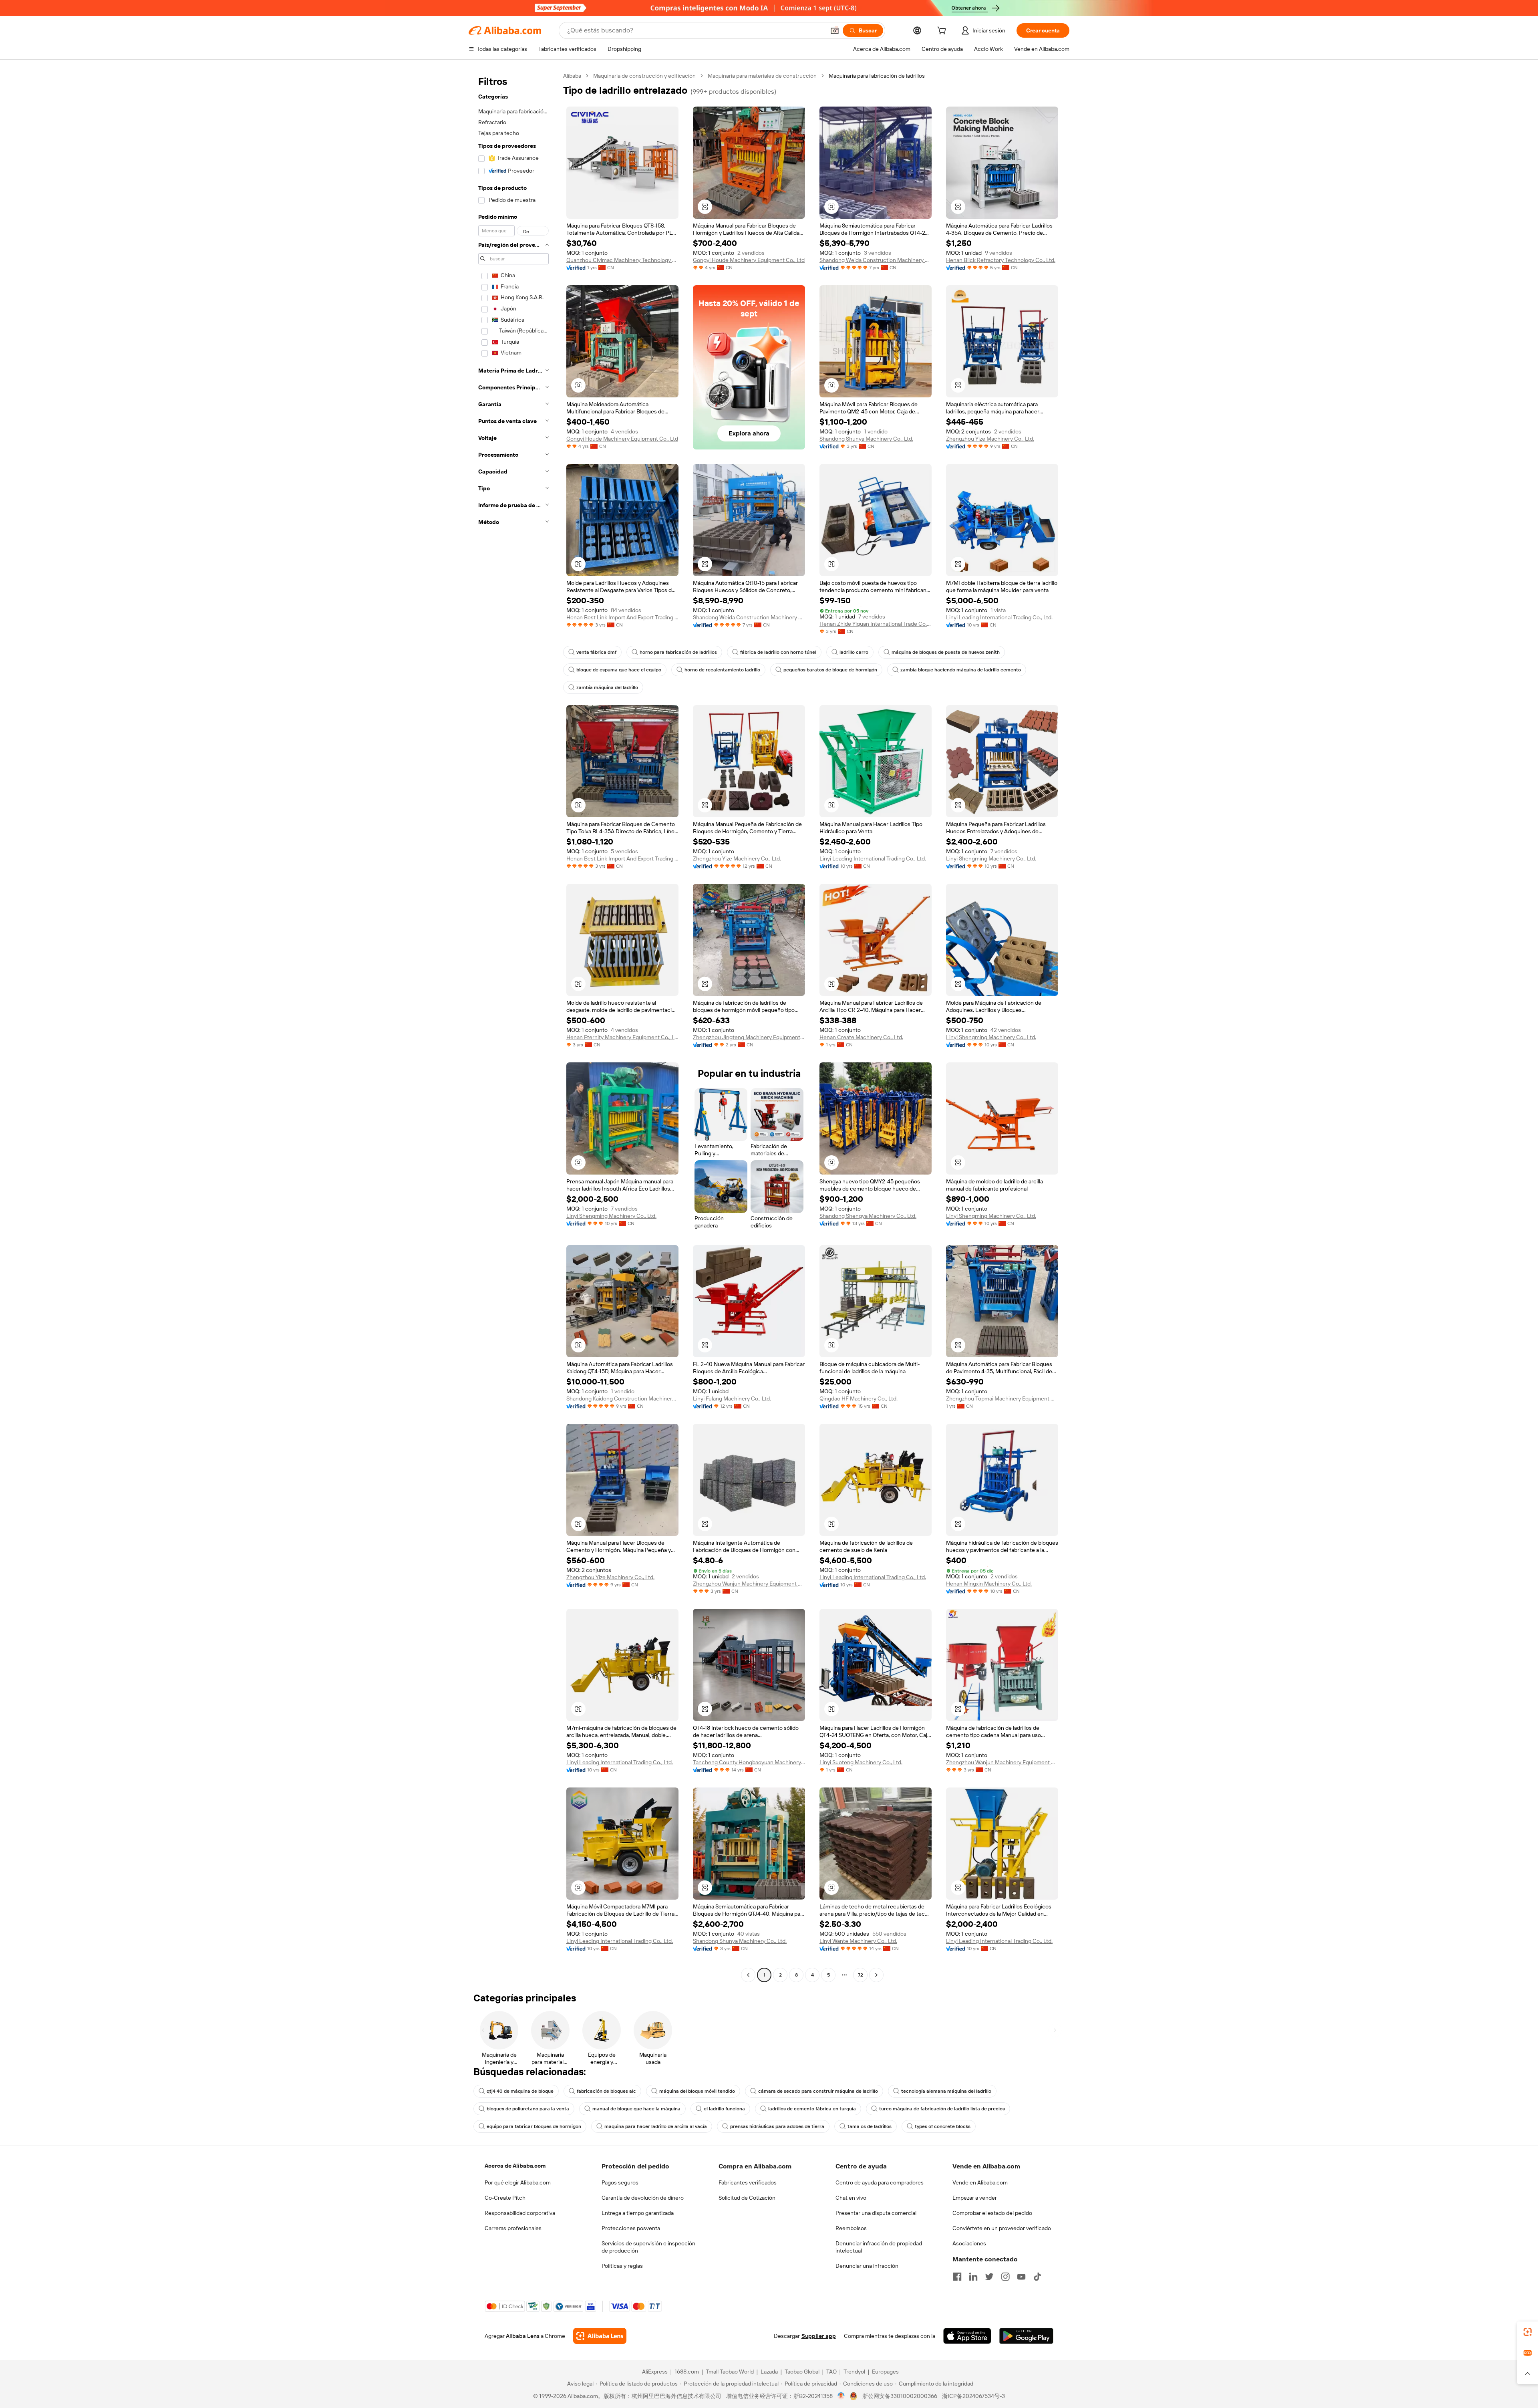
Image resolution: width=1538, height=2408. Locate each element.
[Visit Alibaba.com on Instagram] (1005, 2277)
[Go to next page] (876, 1975)
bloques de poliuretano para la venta (528, 2109)
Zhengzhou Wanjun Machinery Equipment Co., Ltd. (749, 1584)
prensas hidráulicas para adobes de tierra (777, 2126)
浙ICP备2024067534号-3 (973, 2396)
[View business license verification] (841, 2396)
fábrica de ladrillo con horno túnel (778, 652)
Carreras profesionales (513, 2228)
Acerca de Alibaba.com (515, 2166)
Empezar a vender (975, 2198)
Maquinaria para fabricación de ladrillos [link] (877, 76)
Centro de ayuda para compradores (880, 2182)
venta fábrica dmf (596, 652)
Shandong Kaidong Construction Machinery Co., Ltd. (622, 1398)
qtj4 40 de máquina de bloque (520, 2091)
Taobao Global (802, 2372)
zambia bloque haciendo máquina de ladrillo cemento (961, 670)
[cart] (943, 32)
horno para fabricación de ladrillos (678, 652)
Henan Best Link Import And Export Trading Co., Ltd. (622, 617)
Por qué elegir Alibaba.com (518, 2182)
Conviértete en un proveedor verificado (1002, 2228)
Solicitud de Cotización (747, 2198)
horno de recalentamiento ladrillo (722, 670)
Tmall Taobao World (730, 2372)
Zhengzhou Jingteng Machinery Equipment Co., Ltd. (749, 1037)
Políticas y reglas (622, 2266)
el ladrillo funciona (724, 2109)
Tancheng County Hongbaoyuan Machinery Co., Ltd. (749, 1762)
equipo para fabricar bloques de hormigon (534, 2126)
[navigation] (513, 1026)
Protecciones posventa (631, 2228)
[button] (835, 30)
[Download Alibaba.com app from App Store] (967, 2336)
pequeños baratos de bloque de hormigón (830, 670)
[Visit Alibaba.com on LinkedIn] (973, 2277)
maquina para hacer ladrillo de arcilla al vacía (656, 2126)
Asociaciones (969, 2243)
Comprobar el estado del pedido (992, 2213)
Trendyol (854, 2372)
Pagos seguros (620, 2182)
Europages (885, 2372)
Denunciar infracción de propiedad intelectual (879, 2247)
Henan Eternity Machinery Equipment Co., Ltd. (622, 1037)
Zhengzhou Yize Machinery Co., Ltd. (990, 439)
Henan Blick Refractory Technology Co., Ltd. (1001, 260)
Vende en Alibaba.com (980, 2182)
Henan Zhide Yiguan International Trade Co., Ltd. (876, 624)
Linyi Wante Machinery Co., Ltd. (858, 1941)
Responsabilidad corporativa (520, 2213)
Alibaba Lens (523, 2336)
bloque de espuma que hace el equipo (619, 670)
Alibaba (572, 76)
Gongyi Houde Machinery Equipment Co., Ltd (749, 260)
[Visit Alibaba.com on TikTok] (1037, 2277)
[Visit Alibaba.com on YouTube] (1021, 2277)
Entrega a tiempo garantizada (638, 2213)
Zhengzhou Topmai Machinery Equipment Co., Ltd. (1002, 1398)
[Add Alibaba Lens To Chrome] (600, 2336)
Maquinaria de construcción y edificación (644, 76)
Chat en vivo (851, 2198)
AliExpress (655, 2372)
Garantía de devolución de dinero (643, 2198)
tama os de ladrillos (870, 2126)
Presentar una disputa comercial (876, 2213)
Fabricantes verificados (748, 2182)
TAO (831, 2372)
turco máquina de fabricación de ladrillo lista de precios (942, 2109)
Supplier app (819, 2336)
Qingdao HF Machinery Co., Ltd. (859, 1398)
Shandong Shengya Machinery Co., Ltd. (868, 1216)
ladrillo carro (854, 652)
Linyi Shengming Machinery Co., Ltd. (991, 858)
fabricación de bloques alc (606, 2091)
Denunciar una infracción (867, 2266)
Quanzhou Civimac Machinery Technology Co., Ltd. (622, 260)
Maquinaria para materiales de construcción (762, 76)
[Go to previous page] (748, 1975)
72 (861, 1975)
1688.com (687, 2372)
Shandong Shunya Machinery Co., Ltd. (866, 439)
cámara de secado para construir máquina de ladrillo (818, 2091)
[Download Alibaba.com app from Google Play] (1026, 2336)
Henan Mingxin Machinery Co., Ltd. (989, 1584)
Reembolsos (851, 2228)
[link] (1528, 2332)
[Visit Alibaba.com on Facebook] (957, 2277)
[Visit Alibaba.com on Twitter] (989, 2277)
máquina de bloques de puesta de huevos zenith (946, 652)
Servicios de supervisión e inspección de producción (648, 2247)
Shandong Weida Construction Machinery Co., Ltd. (876, 260)
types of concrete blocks (943, 2126)
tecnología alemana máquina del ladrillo (946, 2091)
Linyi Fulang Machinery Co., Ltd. (732, 1398)
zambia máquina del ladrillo (607, 687)
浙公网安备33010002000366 (900, 2396)
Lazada (769, 2372)
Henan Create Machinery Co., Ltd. (861, 1037)
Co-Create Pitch (505, 2198)
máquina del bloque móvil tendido (697, 2091)
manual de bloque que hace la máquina (636, 2109)
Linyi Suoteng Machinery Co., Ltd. (861, 1762)
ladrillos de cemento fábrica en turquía (812, 2109)
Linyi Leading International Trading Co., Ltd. (999, 617)
